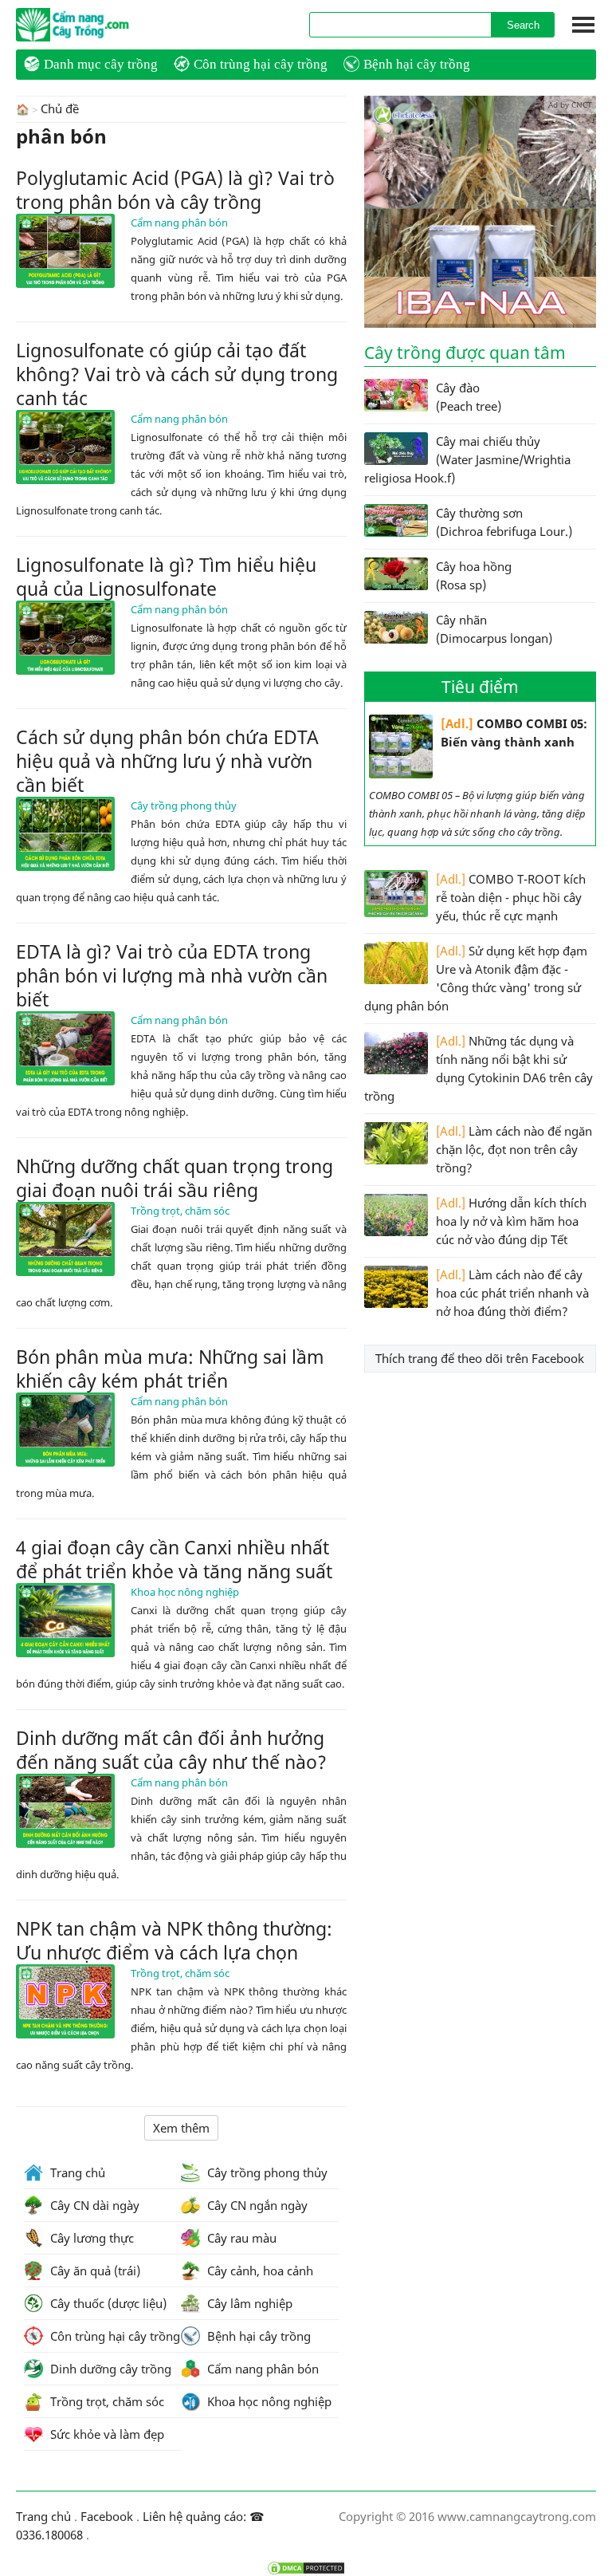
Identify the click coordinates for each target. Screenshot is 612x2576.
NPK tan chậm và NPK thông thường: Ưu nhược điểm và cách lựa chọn (174, 1940)
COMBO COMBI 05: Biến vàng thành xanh (514, 733)
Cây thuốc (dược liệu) (107, 2303)
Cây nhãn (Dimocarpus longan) (494, 629)
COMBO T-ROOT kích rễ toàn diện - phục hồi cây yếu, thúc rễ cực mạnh (511, 897)
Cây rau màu (240, 2238)
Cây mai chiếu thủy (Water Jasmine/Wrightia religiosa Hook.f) (467, 459)
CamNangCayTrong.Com (104, 25)
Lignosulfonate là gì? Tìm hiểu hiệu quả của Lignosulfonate (166, 577)
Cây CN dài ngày (93, 2205)
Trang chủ (76, 2172)
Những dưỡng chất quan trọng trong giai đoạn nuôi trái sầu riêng (175, 1178)
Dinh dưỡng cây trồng (109, 2369)
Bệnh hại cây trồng (417, 64)
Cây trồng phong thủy (184, 805)
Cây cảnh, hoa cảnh (259, 2271)
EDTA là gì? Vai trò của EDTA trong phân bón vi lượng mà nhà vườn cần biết (172, 975)
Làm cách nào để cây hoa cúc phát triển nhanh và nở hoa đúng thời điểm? (512, 1293)
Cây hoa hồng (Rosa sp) (474, 575)
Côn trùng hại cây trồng (261, 64)
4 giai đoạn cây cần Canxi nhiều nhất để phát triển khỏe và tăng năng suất (174, 1559)
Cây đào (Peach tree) (469, 397)
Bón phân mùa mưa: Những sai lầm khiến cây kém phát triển (170, 1369)
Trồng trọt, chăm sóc (180, 1211)
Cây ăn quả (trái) (94, 2271)
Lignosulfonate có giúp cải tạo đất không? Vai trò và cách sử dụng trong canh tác (177, 374)
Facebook (107, 2516)
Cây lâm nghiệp (248, 2303)
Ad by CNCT (570, 104)
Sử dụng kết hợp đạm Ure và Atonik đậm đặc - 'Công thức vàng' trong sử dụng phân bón (476, 978)
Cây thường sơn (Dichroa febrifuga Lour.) (504, 522)
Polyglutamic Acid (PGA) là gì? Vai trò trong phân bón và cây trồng (175, 190)
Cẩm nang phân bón (179, 223)
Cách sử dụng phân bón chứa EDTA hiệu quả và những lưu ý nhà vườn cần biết (167, 761)
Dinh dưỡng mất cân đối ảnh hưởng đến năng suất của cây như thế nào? (171, 1750)
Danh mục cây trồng (101, 64)
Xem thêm (181, 2128)
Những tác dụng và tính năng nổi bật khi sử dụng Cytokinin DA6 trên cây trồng (479, 1068)
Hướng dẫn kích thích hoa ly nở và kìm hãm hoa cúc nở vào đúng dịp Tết (511, 1221)
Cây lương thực (90, 2238)
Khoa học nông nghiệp (185, 1592)
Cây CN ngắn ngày (256, 2205)
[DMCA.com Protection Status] (306, 2568)
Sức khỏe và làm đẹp (106, 2434)
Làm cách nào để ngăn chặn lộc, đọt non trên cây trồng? (514, 1149)
